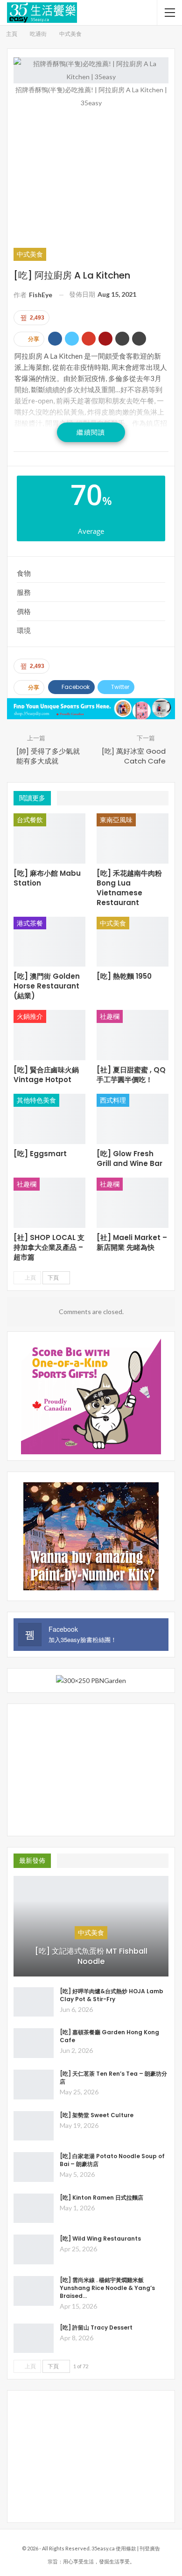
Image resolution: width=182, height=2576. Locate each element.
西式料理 (113, 1100)
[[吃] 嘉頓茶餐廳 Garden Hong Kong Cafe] (34, 2043)
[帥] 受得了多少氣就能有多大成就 (48, 756)
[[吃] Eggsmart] (49, 1119)
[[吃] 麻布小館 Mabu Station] (49, 838)
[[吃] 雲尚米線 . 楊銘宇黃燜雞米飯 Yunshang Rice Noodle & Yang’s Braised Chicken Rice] (34, 2291)
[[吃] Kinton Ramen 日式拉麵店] (34, 2208)
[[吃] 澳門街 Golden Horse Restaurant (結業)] (49, 942)
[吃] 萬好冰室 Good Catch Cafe (134, 756)
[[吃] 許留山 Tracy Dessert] (34, 2338)
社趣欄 (110, 1016)
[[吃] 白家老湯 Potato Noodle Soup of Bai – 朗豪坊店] (34, 2167)
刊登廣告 (150, 2548)
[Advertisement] (91, 177)
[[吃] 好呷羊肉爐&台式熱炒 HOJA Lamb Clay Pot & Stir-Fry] (34, 2002)
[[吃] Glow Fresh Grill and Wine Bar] (133, 1119)
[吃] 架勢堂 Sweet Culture (97, 2115)
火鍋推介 (30, 1016)
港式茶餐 (30, 923)
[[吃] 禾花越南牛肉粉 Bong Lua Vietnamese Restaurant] (133, 838)
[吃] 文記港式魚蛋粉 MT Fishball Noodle (91, 1956)
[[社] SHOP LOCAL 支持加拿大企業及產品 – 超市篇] (49, 1203)
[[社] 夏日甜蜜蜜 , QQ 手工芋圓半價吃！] (133, 1035)
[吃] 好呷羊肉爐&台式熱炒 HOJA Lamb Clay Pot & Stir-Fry (112, 1995)
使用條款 (126, 2548)
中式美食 (30, 254)
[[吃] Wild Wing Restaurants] (34, 2249)
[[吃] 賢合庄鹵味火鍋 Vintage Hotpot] (49, 1035)
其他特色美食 (36, 1100)
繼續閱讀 (91, 432)
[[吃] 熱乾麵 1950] (133, 942)
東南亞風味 (116, 820)
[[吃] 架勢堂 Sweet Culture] (34, 2126)
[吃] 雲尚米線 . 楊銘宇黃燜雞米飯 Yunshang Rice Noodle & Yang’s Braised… (107, 2288)
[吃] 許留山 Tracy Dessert (96, 2327)
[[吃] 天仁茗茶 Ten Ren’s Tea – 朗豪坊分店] (34, 2085)
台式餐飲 (30, 820)
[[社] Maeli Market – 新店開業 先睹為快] (133, 1203)
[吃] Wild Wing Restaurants (100, 2239)
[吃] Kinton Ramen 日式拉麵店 (101, 2198)
